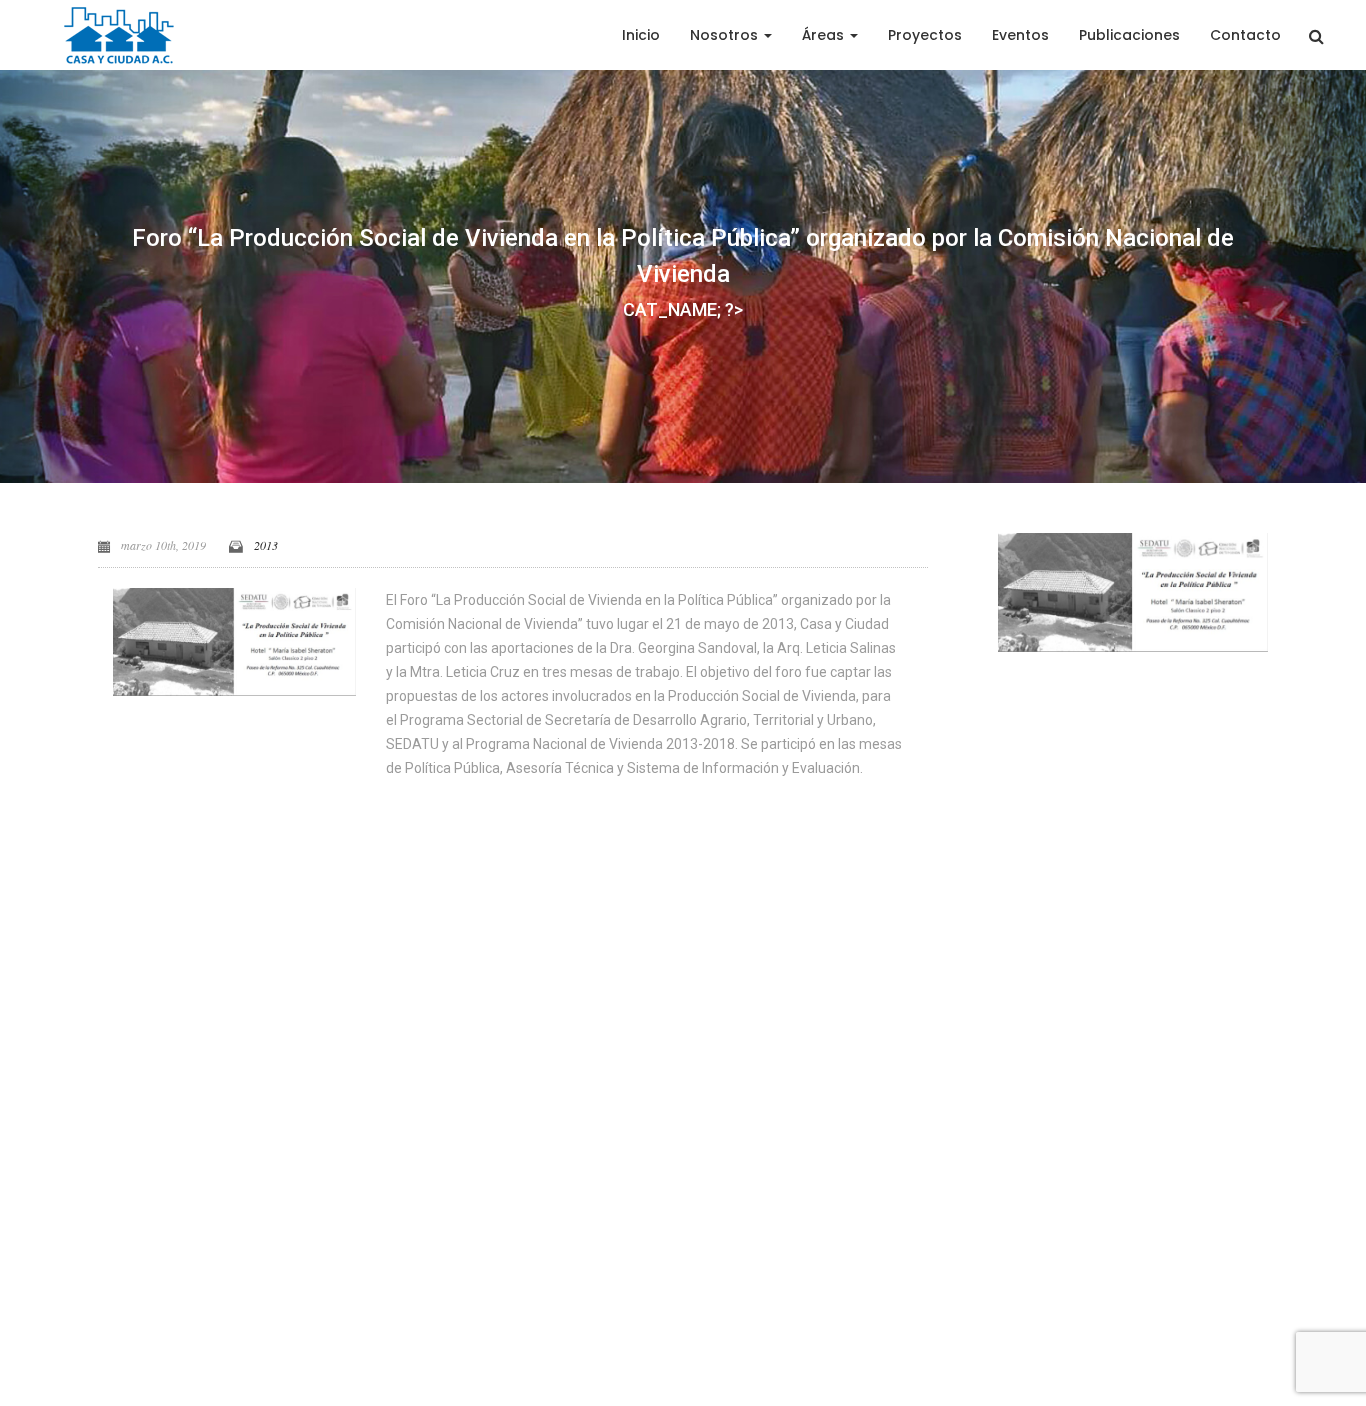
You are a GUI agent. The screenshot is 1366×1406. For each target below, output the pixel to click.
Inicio (641, 35)
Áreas (825, 35)
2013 (266, 545)
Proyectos (925, 35)
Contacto (1245, 35)
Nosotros (726, 35)
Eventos (1020, 35)
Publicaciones (1129, 35)
